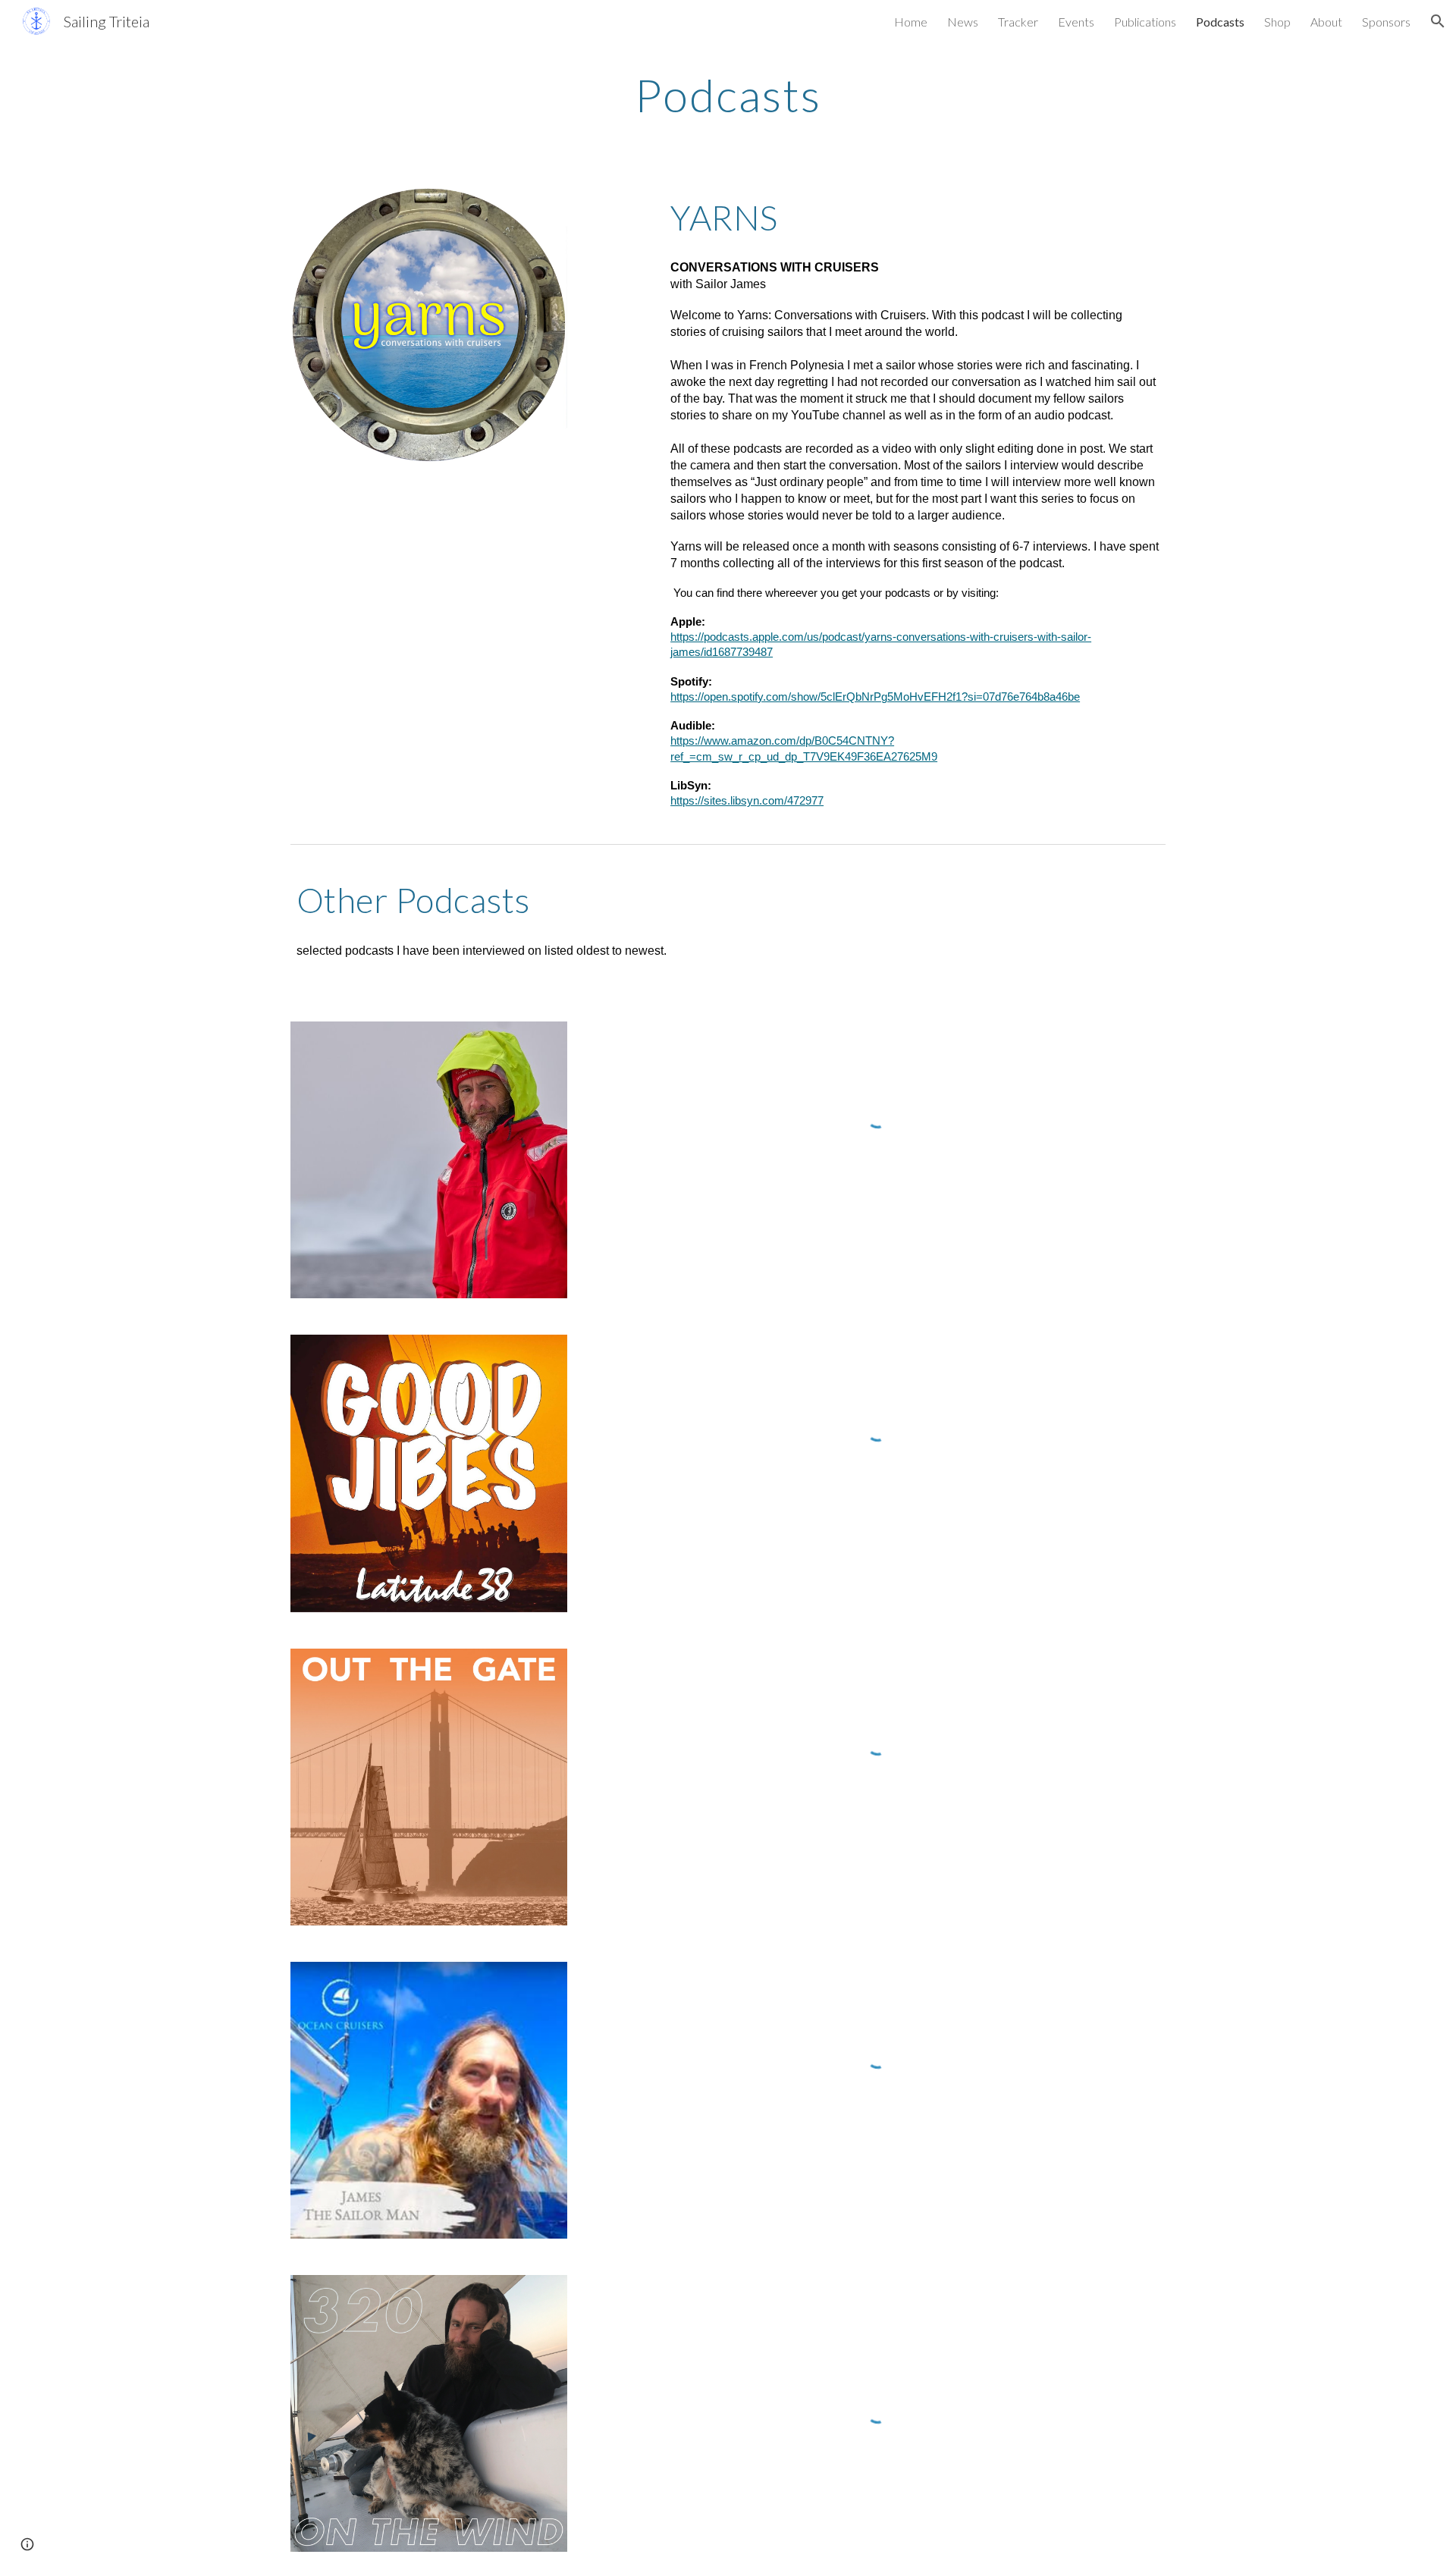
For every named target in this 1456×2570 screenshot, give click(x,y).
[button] (1438, 21)
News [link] (963, 22)
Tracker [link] (1018, 22)
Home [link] (911, 22)
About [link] (1326, 22)
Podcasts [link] (1220, 22)
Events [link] (1076, 22)
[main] (728, 95)
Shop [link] (1277, 22)
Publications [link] (1145, 22)
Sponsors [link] (1386, 22)
